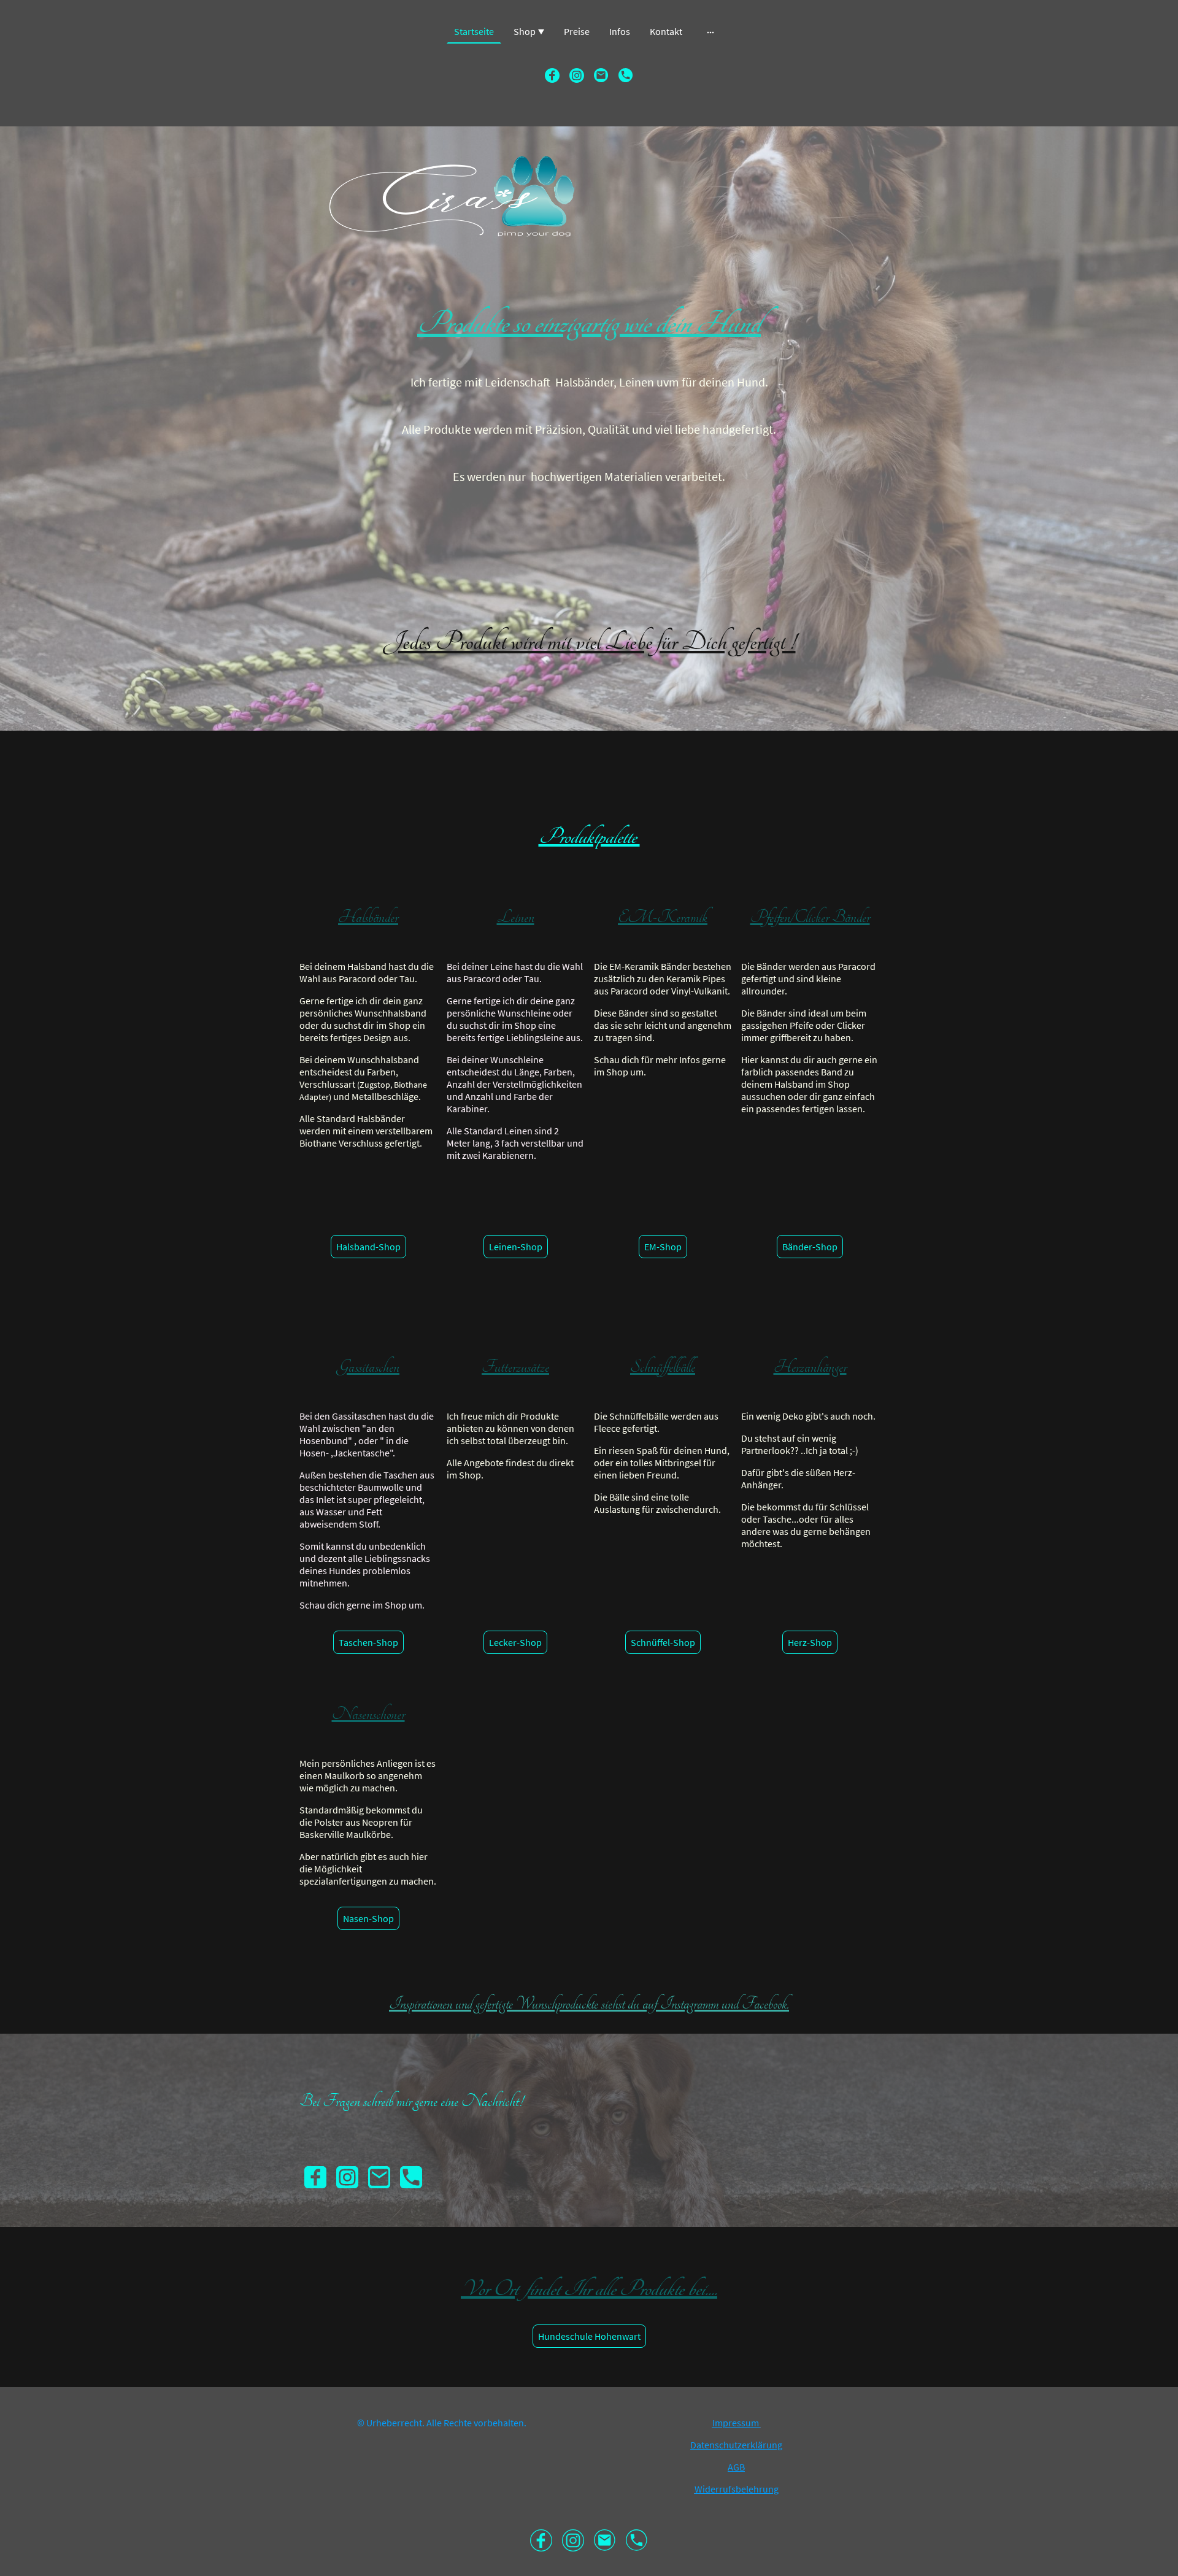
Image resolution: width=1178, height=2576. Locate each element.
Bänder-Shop (810, 1247)
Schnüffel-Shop (663, 1642)
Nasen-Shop (368, 1918)
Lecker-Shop (515, 1642)
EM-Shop (663, 1247)
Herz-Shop (810, 1642)
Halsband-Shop (368, 1247)
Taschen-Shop (368, 1642)
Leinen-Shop (516, 1247)
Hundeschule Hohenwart (589, 2336)
